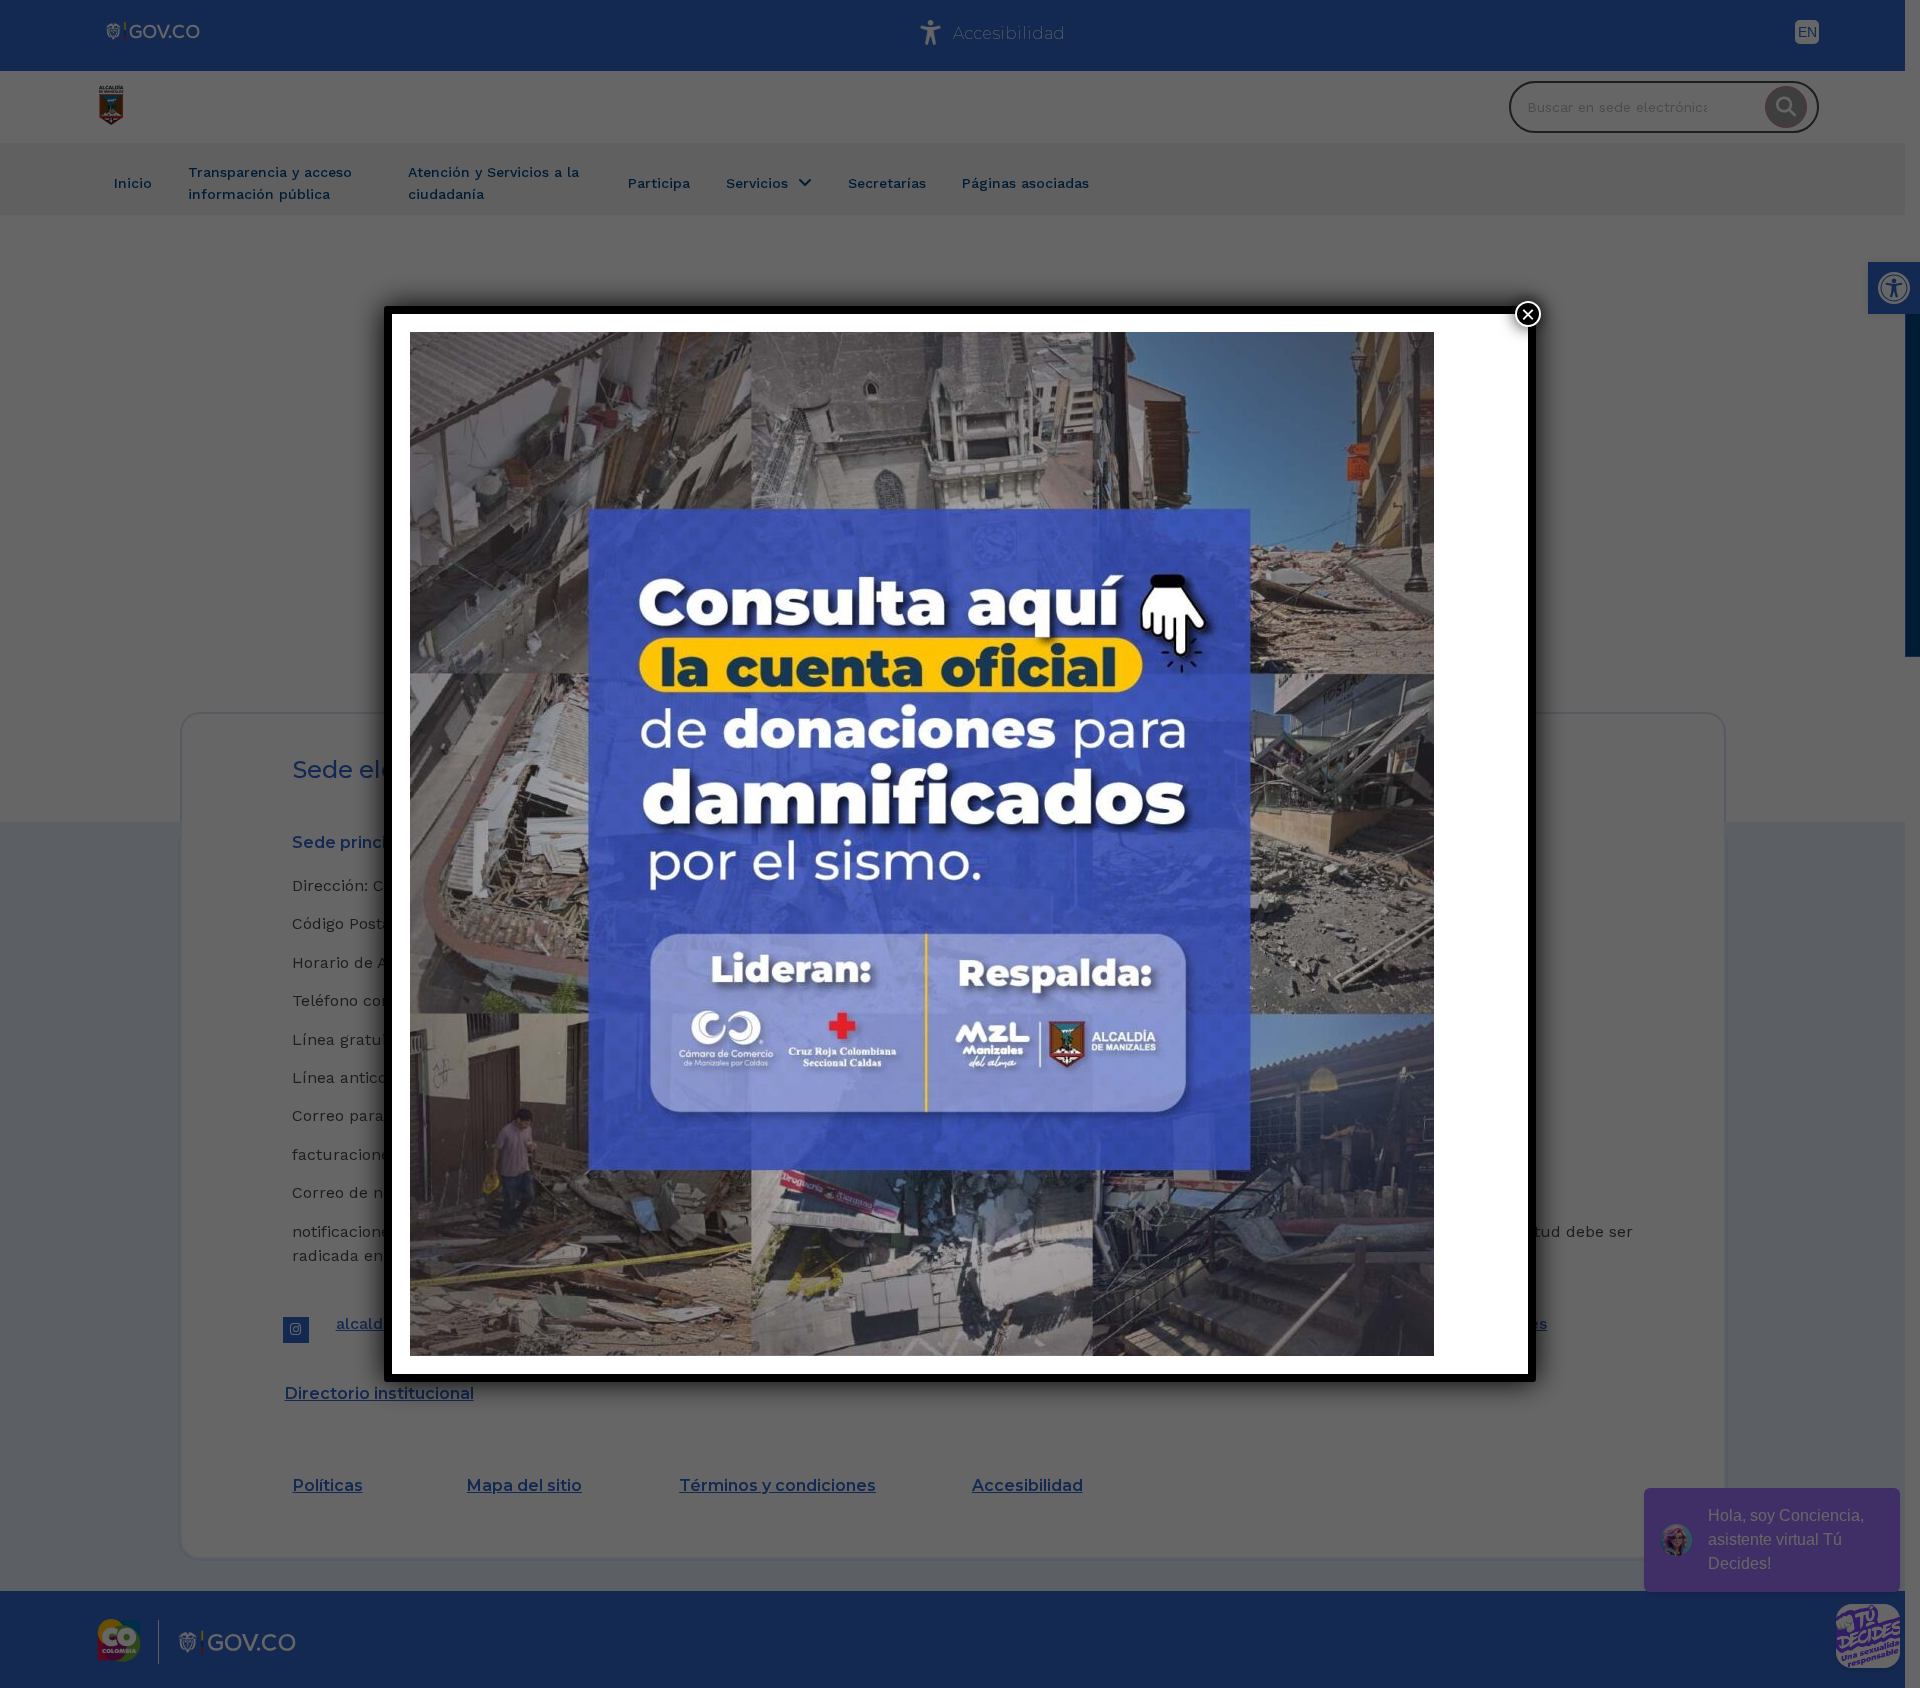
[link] (922, 844)
